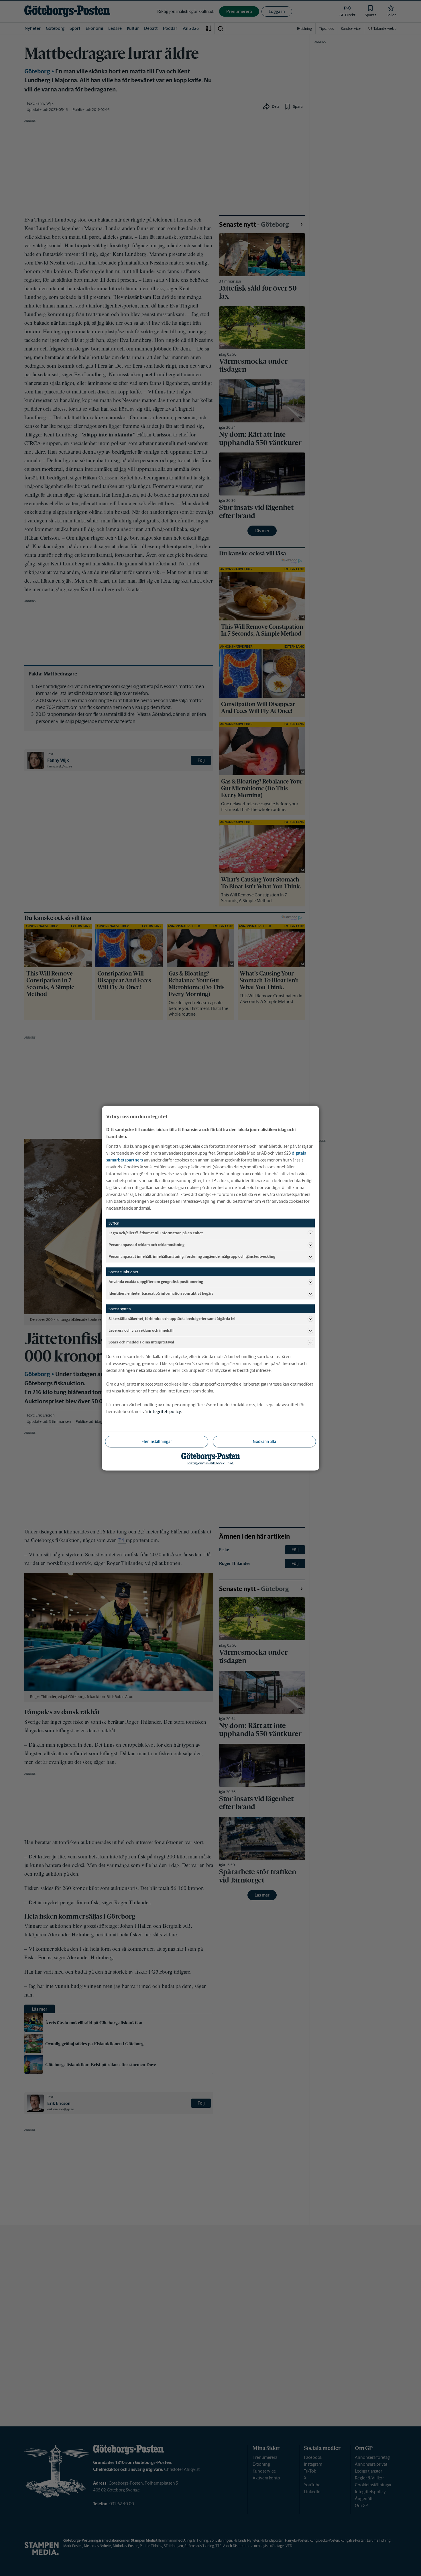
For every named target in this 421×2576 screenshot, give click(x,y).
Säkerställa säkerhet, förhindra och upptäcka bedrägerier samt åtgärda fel (172, 1319)
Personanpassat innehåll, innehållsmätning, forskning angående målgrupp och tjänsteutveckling (192, 1256)
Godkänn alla (264, 1441)
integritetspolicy (165, 1411)
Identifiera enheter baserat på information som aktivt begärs (161, 1293)
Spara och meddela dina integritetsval (141, 1342)
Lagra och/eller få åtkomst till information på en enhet (156, 1233)
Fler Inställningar (157, 1441)
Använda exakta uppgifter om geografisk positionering (156, 1282)
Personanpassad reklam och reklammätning (146, 1245)
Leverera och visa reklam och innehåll (141, 1330)
